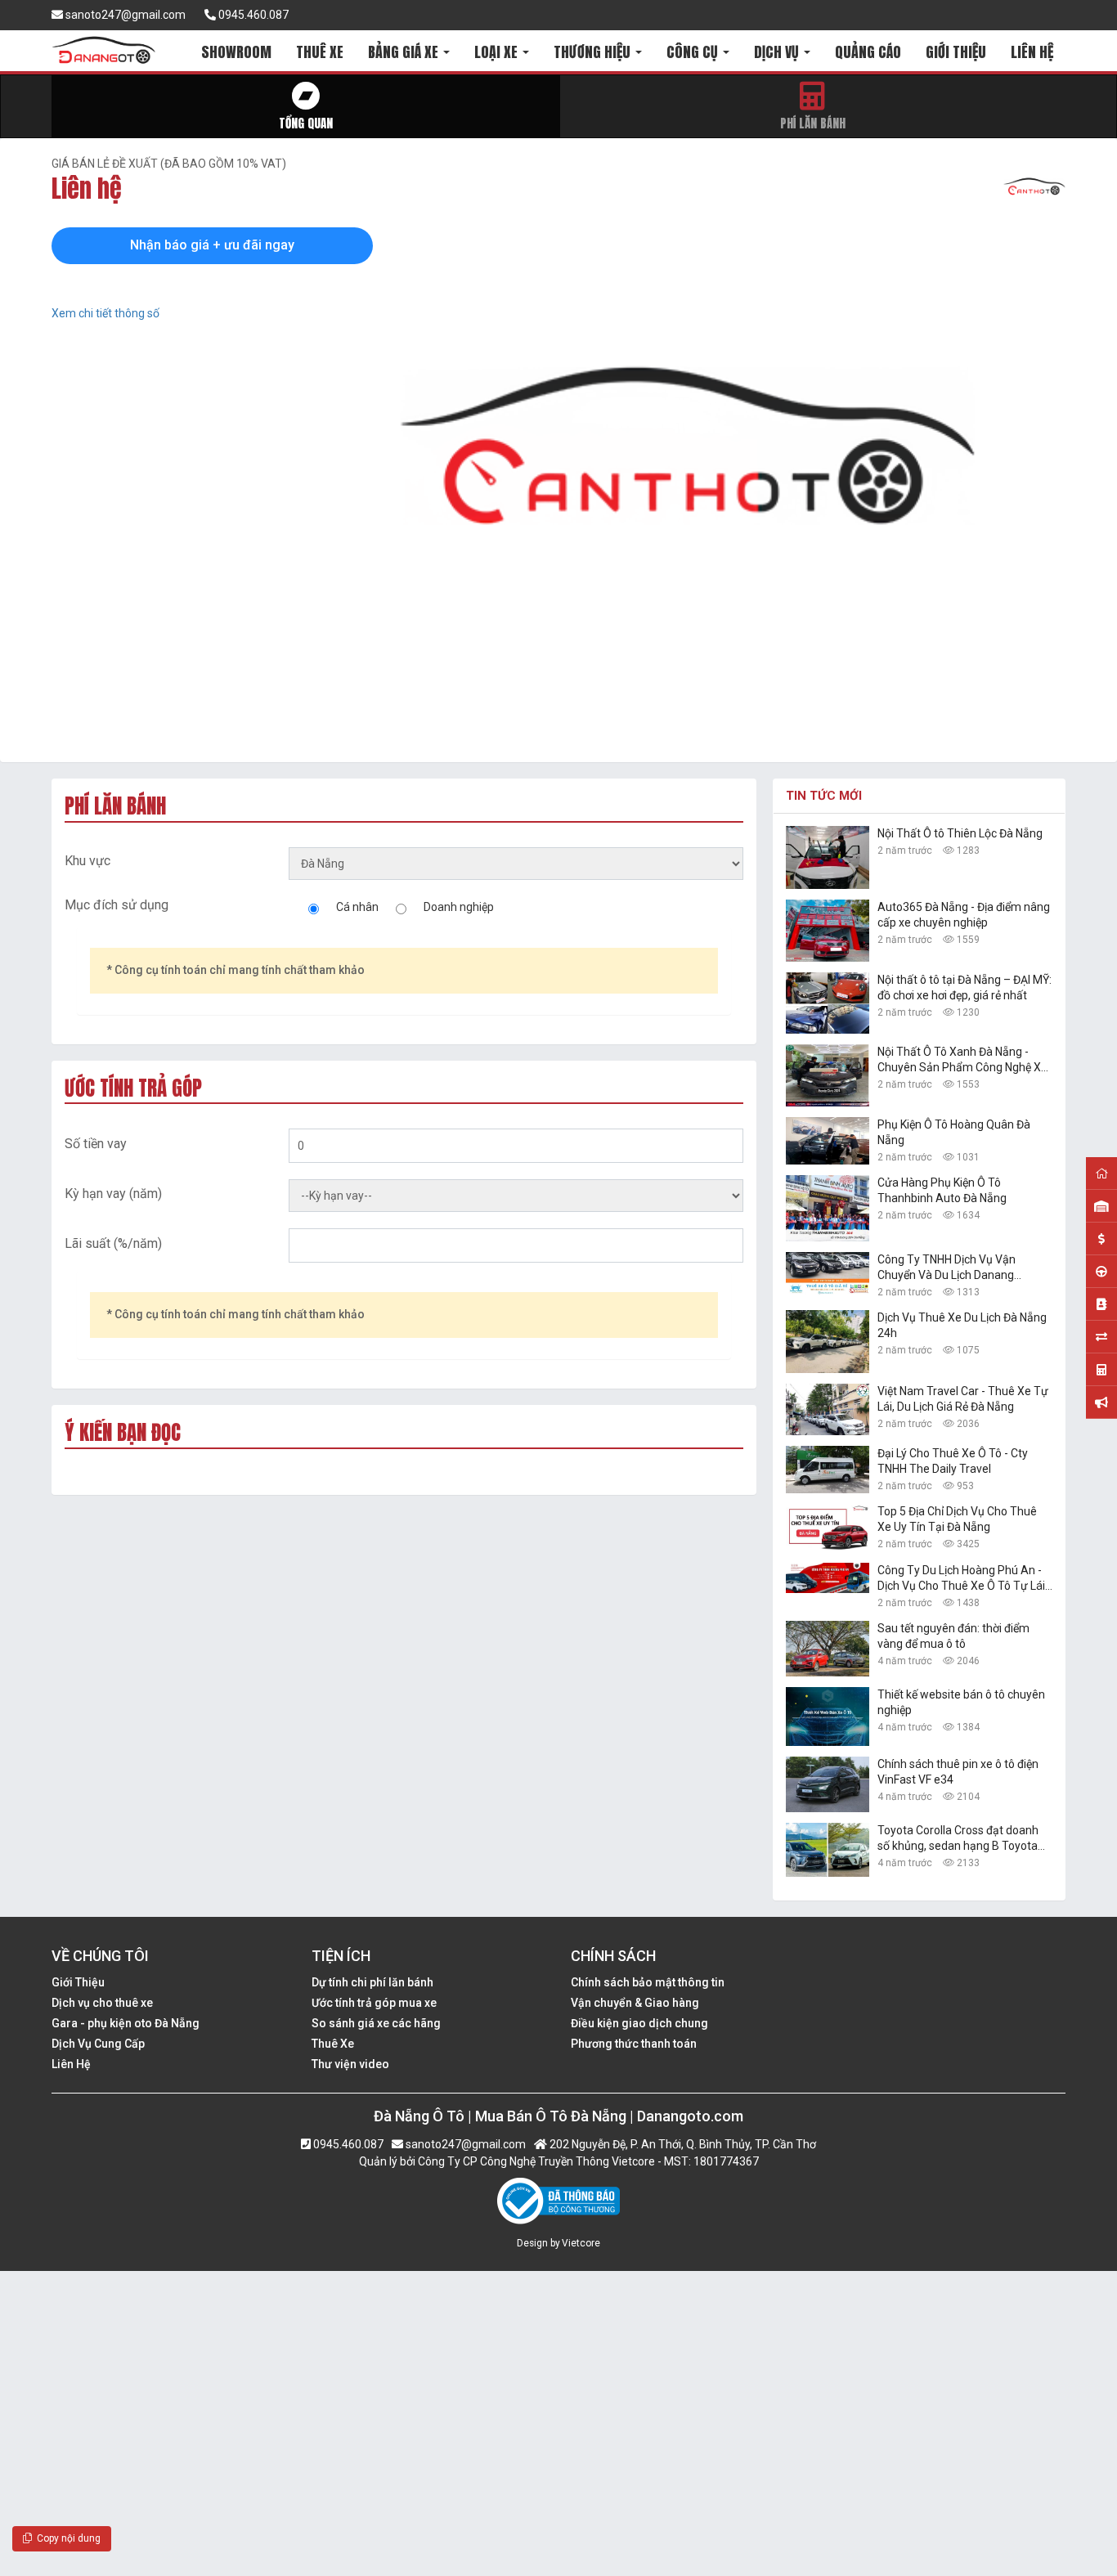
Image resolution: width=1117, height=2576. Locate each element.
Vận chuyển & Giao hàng (635, 2003)
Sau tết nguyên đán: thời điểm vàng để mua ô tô (953, 1636)
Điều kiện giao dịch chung (639, 2023)
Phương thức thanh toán (634, 2044)
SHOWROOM (236, 52)
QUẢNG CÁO (868, 52)
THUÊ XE (320, 52)
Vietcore (581, 2243)
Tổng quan (306, 123)
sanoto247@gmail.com (124, 15)
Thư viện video (350, 2064)
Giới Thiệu (78, 1982)
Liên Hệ (71, 2064)
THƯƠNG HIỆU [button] (594, 52)
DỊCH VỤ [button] (778, 52)
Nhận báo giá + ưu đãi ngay (212, 245)
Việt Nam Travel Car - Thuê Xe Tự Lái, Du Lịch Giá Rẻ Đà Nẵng (963, 1399)
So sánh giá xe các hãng (376, 2023)
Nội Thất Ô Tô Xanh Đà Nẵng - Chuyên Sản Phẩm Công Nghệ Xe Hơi (962, 1060)
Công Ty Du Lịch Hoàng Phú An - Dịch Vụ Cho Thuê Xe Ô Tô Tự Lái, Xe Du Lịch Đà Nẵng (962, 1579)
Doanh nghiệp (459, 907)
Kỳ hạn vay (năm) (113, 1194)
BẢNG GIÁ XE (405, 52)
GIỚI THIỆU (956, 52)
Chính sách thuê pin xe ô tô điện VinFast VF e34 (958, 1772)
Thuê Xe (333, 2044)
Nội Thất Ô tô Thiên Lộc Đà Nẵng (960, 833)
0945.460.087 (252, 15)
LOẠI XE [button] (498, 52)
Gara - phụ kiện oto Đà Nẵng (126, 2023)
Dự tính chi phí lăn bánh (372, 1982)
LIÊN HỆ (1032, 52)
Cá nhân (357, 907)
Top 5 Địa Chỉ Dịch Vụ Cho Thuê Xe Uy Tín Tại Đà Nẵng (957, 1519)
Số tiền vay (96, 1144)
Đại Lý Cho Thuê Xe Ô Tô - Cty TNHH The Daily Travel (953, 1461)
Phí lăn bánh (813, 123)
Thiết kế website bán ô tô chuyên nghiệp (961, 1702)
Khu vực (87, 861)
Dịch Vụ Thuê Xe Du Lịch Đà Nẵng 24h (962, 1325)
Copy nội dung (66, 2538)
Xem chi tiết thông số (105, 313)
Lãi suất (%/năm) (113, 1243)
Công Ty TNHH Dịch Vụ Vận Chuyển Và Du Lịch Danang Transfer (947, 1268)
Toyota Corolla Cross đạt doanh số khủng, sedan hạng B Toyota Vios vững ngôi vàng (958, 1839)
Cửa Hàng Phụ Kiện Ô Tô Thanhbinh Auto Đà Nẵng (942, 1190)
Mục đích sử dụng (117, 905)
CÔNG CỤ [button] (694, 52)
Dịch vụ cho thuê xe (102, 2003)
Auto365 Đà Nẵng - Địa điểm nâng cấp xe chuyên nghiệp (964, 915)
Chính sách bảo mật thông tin (648, 1982)
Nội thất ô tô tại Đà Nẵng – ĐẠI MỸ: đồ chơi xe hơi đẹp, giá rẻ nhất (964, 987)
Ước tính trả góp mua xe (374, 2003)
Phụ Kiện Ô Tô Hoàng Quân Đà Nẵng (954, 1132)
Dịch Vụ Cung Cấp (98, 2044)
